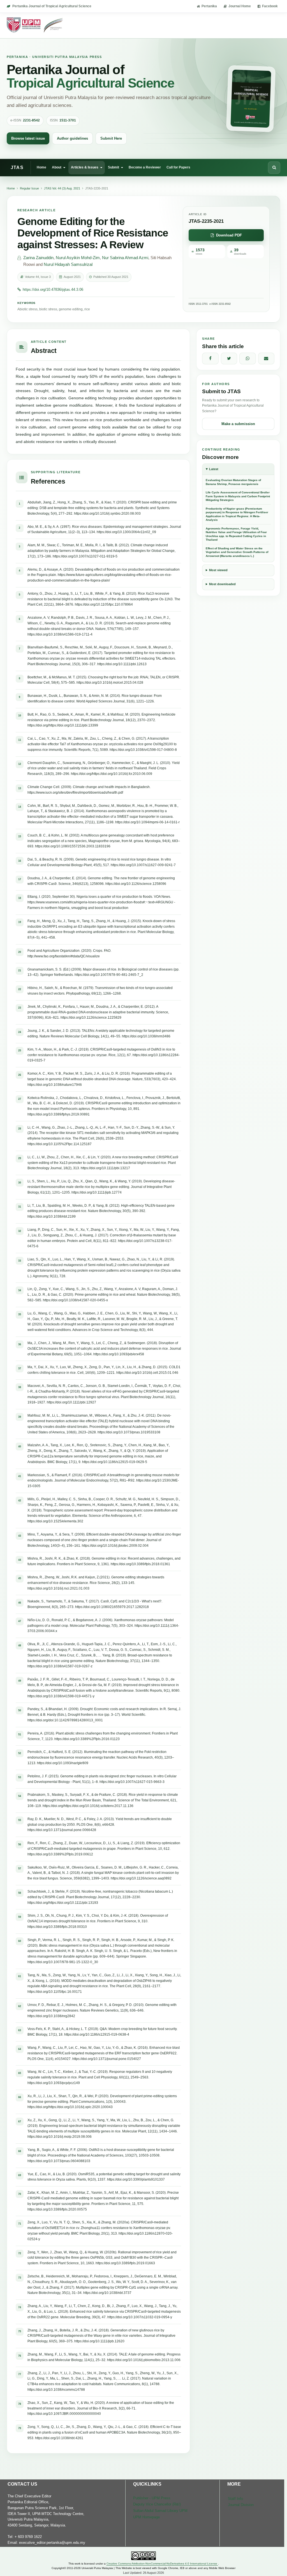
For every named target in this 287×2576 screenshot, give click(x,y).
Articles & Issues (85, 167)
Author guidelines (72, 138)
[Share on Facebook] (210, 358)
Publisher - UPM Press (152, 2498)
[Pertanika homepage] (35, 25)
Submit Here (111, 138)
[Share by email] (266, 358)
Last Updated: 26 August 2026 (143, 2573)
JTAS (17, 167)
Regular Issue (29, 188)
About (57, 167)
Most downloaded (222, 584)
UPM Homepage (146, 2517)
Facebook (270, 6)
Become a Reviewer (145, 167)
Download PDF (229, 235)
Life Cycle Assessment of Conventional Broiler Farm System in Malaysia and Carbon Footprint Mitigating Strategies (238, 496)
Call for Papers (178, 167)
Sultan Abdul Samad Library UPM (160, 2511)
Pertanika (209, 6)
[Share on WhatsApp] (248, 358)
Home (41, 167)
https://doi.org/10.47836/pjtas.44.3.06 (53, 290)
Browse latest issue (28, 138)
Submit (114, 167)
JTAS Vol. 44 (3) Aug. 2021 (62, 188)
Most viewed (218, 570)
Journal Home (240, 6)
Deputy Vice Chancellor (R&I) (157, 2504)
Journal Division (241, 2505)
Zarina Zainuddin (38, 258)
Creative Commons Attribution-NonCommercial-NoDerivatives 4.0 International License (162, 2564)
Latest (214, 469)
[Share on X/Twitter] (229, 358)
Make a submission (238, 424)
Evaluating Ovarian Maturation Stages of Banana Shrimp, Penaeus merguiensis (233, 482)
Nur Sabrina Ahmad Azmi (125, 258)
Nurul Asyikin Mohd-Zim (78, 258)
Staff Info (235, 2499)
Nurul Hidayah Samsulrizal (68, 264)
